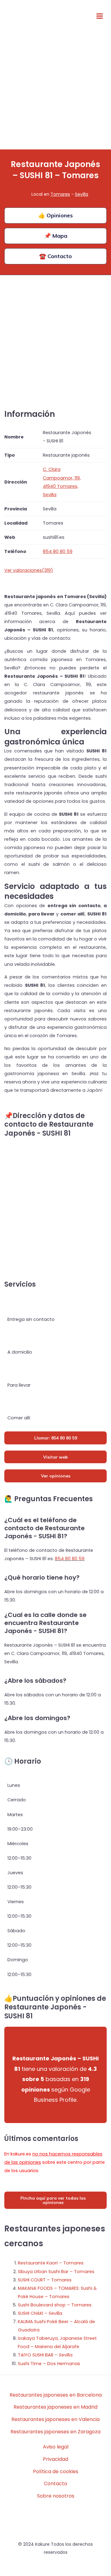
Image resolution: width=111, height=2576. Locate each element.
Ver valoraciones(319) (29, 570)
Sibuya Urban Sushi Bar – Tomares (56, 2272)
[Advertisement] (55, 91)
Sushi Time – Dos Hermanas (49, 2364)
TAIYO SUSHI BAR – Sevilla (45, 2355)
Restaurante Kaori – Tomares (51, 2263)
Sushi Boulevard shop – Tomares (55, 2305)
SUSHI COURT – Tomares (45, 2280)
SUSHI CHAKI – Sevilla (40, 2313)
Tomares (60, 194)
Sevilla (82, 194)
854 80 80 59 (70, 1559)
